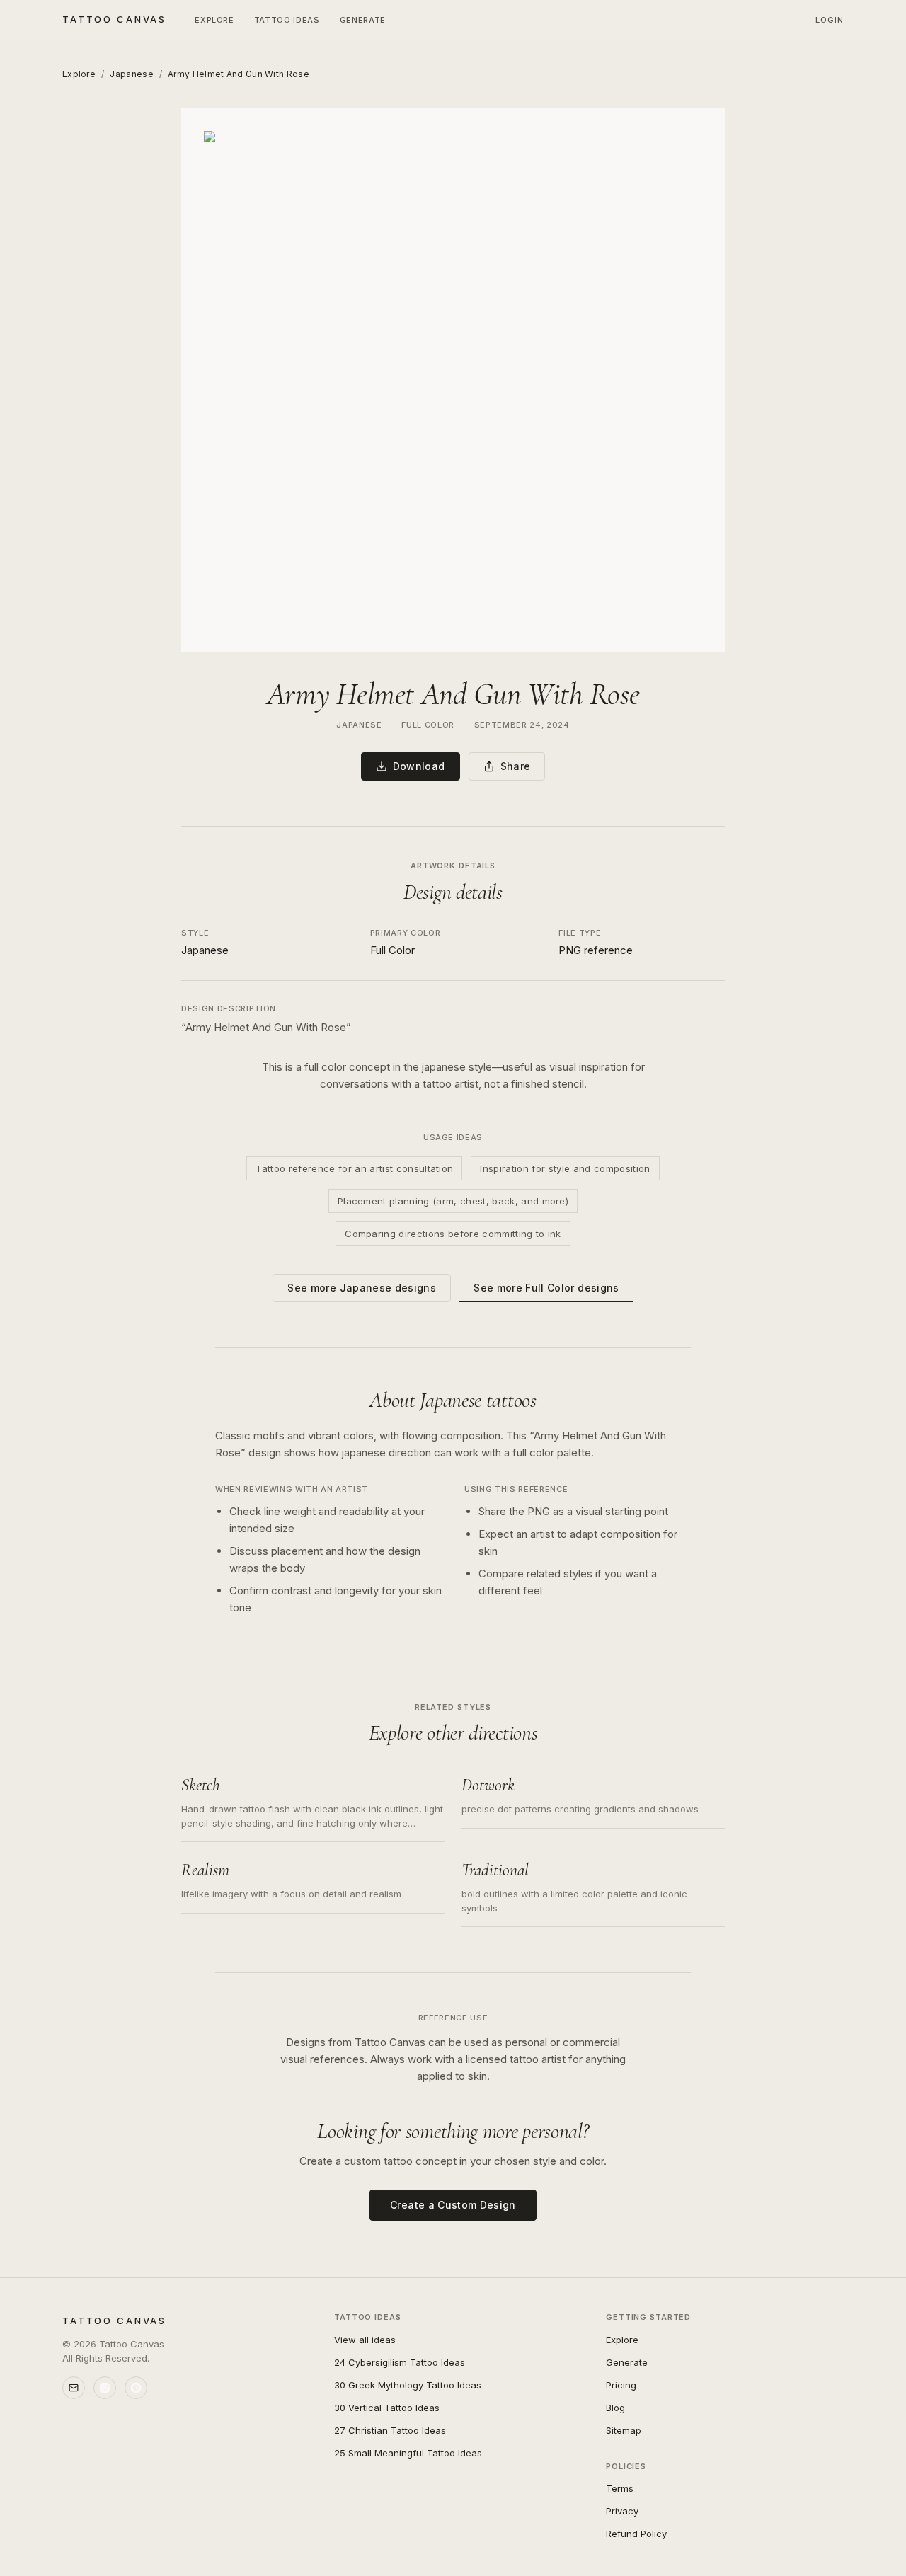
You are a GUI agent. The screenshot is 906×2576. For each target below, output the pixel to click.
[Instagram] (105, 2388)
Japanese (131, 74)
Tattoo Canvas (114, 19)
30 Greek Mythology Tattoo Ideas (408, 2385)
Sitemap (624, 2430)
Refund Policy (636, 2534)
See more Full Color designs (546, 1288)
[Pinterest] (136, 2388)
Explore (214, 20)
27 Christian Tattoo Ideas (390, 2430)
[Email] (74, 2388)
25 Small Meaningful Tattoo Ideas (408, 2453)
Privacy (622, 2511)
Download (419, 766)
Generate (363, 20)
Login (830, 20)
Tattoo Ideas (287, 20)
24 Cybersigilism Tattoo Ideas (400, 2362)
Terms (620, 2488)
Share (516, 766)
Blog (615, 2408)
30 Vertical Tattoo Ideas (387, 2408)
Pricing (621, 2385)
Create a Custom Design (453, 2205)
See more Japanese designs (362, 1288)
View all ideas (365, 2340)
